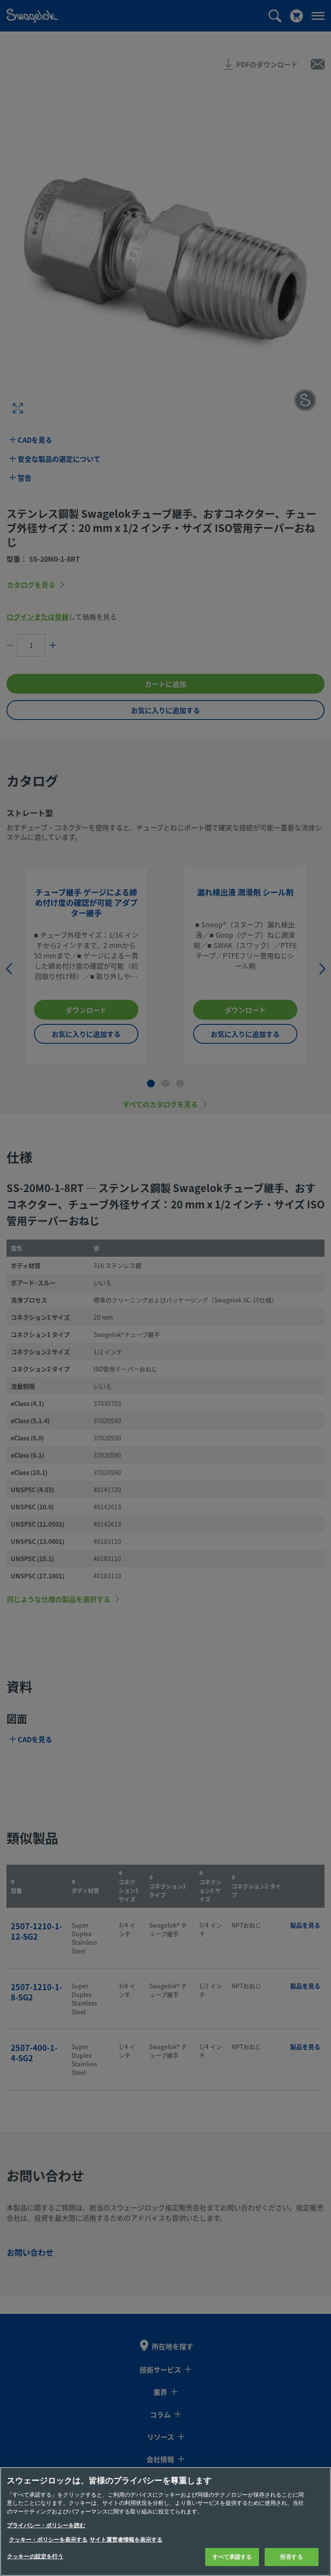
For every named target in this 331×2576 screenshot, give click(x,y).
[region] (165, 2521)
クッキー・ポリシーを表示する (48, 2540)
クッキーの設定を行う (35, 2556)
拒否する (292, 2557)
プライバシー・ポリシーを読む (46, 2525)
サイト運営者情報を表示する (126, 2540)
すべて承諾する (232, 2557)
